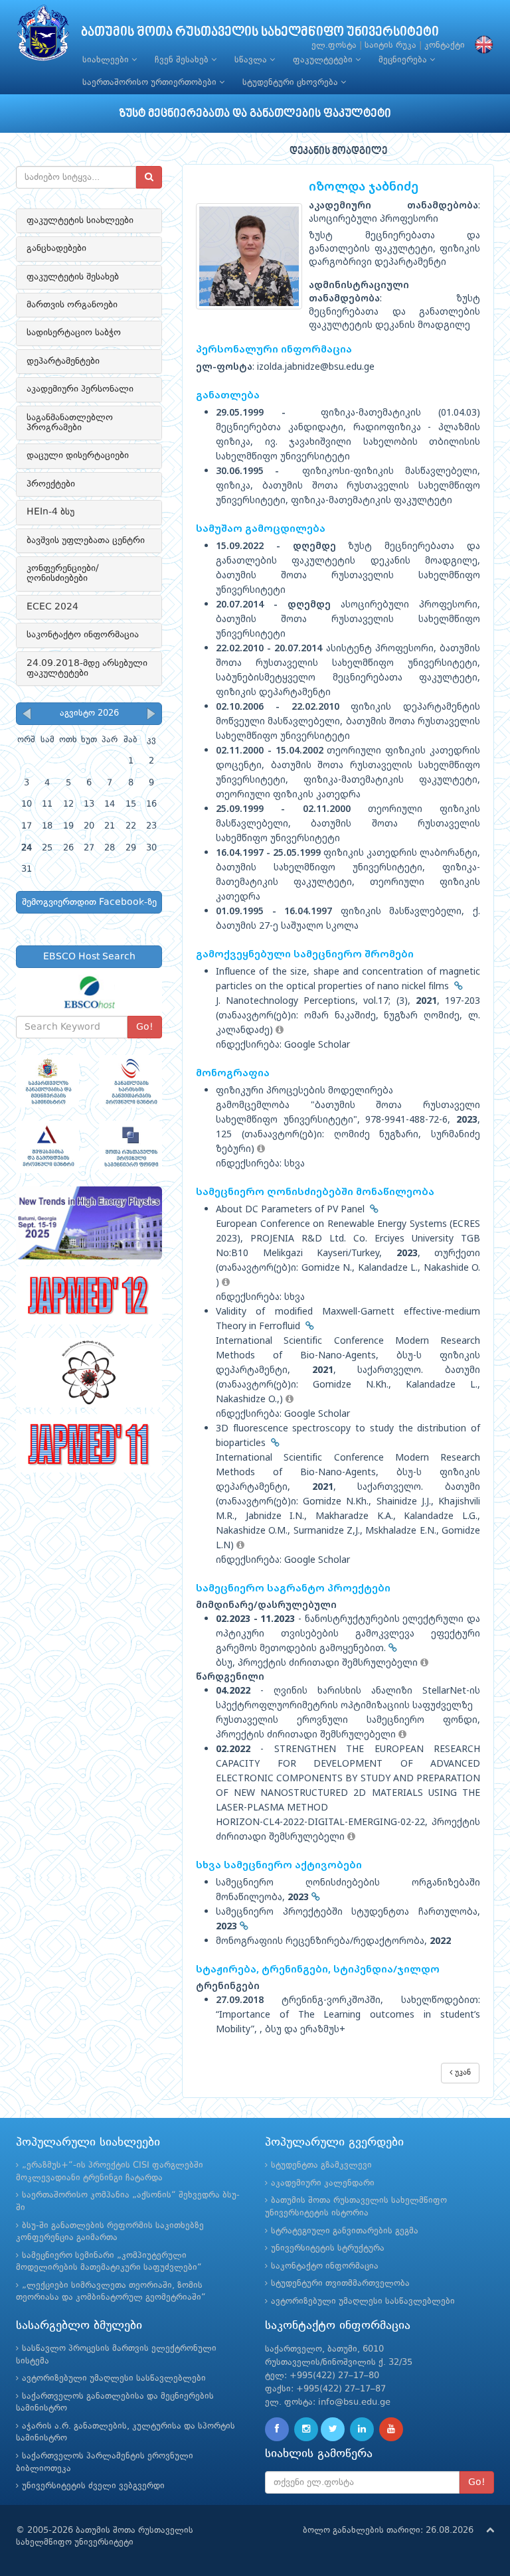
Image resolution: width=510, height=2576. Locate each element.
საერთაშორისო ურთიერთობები (151, 83)
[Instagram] (306, 2429)
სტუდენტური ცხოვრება (292, 83)
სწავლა (252, 60)
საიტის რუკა (390, 45)
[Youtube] (391, 2429)
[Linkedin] (362, 2429)
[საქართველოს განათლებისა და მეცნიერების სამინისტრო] (47, 1081)
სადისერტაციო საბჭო (74, 333)
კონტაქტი (445, 45)
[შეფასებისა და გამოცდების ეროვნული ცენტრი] (47, 1147)
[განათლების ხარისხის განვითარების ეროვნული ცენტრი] (130, 1081)
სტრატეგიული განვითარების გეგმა (345, 2231)
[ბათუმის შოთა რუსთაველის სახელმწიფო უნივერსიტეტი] (43, 36)
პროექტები (51, 484)
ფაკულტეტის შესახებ (73, 277)
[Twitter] (333, 2429)
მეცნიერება (404, 60)
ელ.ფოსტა (334, 45)
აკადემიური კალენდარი (323, 2183)
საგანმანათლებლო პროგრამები (70, 423)
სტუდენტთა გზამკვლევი (321, 2165)
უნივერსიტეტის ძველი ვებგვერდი (93, 2486)
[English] (481, 45)
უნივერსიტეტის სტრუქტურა (328, 2248)
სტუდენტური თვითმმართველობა (340, 2284)
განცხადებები (56, 248)
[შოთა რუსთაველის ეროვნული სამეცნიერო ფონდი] (130, 1147)
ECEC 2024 (52, 607)
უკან (462, 2073)
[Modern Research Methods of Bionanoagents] (89, 1373)
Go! (145, 1027)
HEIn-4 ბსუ (50, 512)
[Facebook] (277, 2429)
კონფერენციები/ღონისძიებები (63, 573)
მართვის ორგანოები (72, 305)
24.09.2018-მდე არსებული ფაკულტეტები (87, 668)
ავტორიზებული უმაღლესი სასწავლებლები (363, 2301)
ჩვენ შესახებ (183, 60)
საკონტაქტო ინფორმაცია (83, 635)
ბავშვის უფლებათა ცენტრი (86, 540)
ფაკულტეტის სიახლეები (80, 220)
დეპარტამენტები (63, 361)
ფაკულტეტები (324, 60)
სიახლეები (107, 60)
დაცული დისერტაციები (78, 455)
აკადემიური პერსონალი (80, 389)
